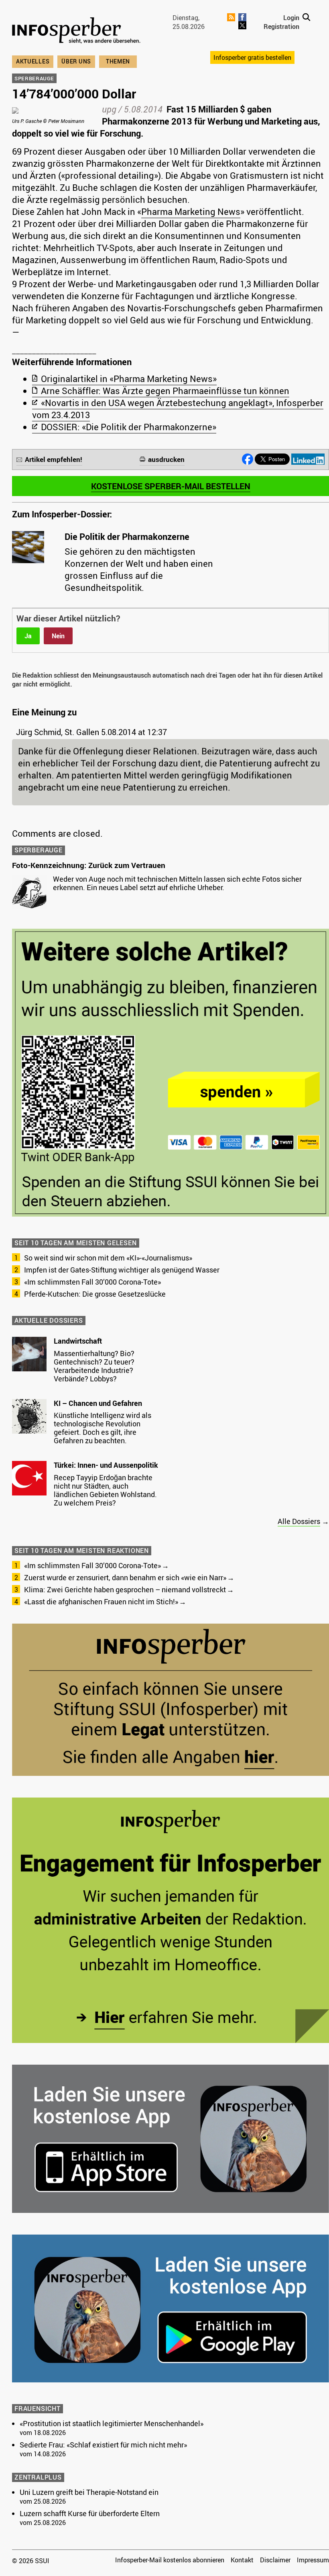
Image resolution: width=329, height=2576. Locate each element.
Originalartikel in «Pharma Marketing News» (129, 379)
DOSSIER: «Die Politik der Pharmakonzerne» (129, 427)
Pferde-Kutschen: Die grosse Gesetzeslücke (95, 1294)
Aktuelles (33, 61)
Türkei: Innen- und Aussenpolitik (106, 1465)
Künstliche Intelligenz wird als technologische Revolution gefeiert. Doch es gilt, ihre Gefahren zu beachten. (103, 1428)
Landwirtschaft (78, 1341)
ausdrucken (166, 459)
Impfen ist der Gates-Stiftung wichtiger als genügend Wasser (122, 1270)
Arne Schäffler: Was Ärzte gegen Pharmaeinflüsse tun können (165, 391)
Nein (58, 636)
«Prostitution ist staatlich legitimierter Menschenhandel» (112, 2423)
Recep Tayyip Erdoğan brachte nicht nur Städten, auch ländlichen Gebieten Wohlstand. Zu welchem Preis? (105, 1490)
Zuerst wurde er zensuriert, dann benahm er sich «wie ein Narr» (125, 1577)
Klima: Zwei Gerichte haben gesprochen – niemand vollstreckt (125, 1589)
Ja (28, 636)
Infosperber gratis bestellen (252, 57)
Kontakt (242, 2560)
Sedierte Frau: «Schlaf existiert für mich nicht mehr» (103, 2445)
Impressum (313, 2560)
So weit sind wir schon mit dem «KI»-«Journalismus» (108, 1258)
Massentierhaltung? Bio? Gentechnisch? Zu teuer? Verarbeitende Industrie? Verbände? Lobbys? (94, 1366)
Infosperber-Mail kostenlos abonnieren (170, 2560)
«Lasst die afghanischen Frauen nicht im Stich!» (101, 1602)
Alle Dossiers (299, 1521)
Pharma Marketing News (191, 211)
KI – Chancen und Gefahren (98, 1403)
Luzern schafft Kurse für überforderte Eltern (90, 2513)
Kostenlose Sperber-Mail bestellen (171, 486)
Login (291, 18)
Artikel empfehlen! (54, 459)
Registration (281, 27)
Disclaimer (275, 2560)
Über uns (76, 61)
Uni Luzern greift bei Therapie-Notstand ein (89, 2492)
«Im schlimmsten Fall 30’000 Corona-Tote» (92, 1282)
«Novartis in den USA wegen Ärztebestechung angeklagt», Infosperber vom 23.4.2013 (178, 409)
